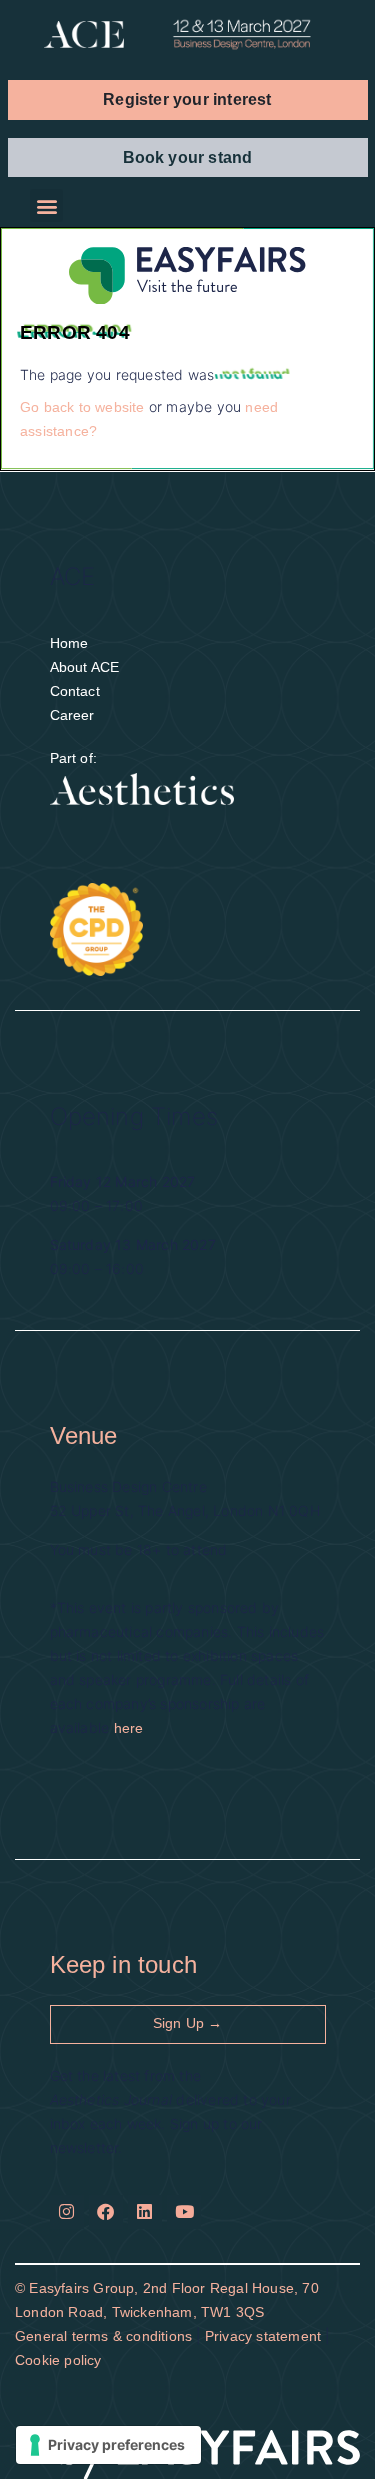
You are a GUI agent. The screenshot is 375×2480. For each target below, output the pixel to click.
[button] (188, 99)
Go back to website (82, 407)
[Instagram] (67, 2212)
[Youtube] (184, 2212)
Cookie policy (58, 2360)
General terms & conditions (103, 2336)
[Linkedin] (145, 2212)
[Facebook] (106, 2212)
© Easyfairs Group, (79, 2288)
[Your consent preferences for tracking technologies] (108, 2445)
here (129, 1728)
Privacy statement (263, 2336)
